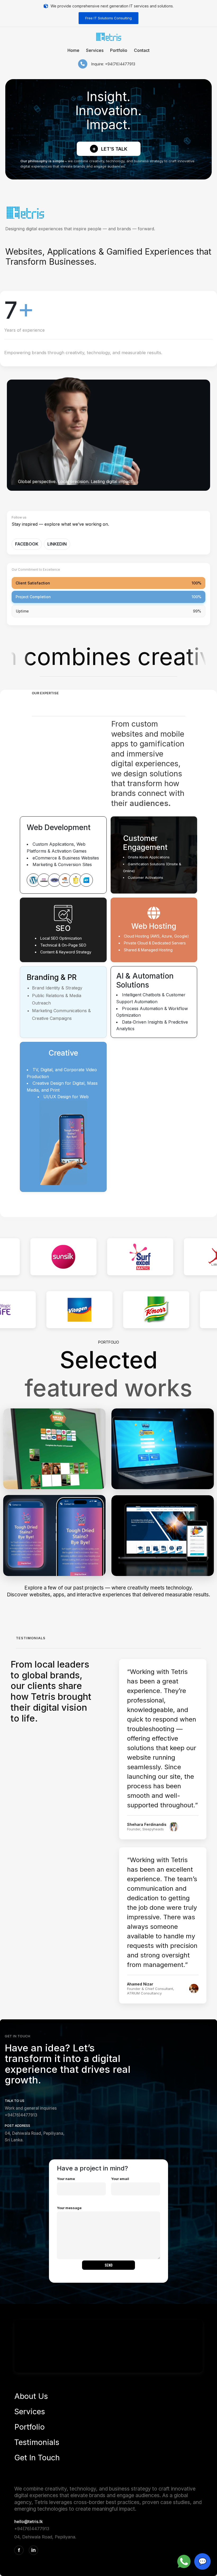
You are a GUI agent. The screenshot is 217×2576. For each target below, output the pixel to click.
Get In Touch (37, 2458)
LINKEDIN (57, 544)
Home (73, 50)
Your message (69, 2208)
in (33, 2550)
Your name (66, 2179)
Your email (120, 2179)
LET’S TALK (110, 149)
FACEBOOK (27, 544)
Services (95, 50)
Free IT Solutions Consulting (108, 18)
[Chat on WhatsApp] (184, 2561)
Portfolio (119, 50)
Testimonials (37, 2442)
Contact (142, 50)
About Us (31, 2396)
